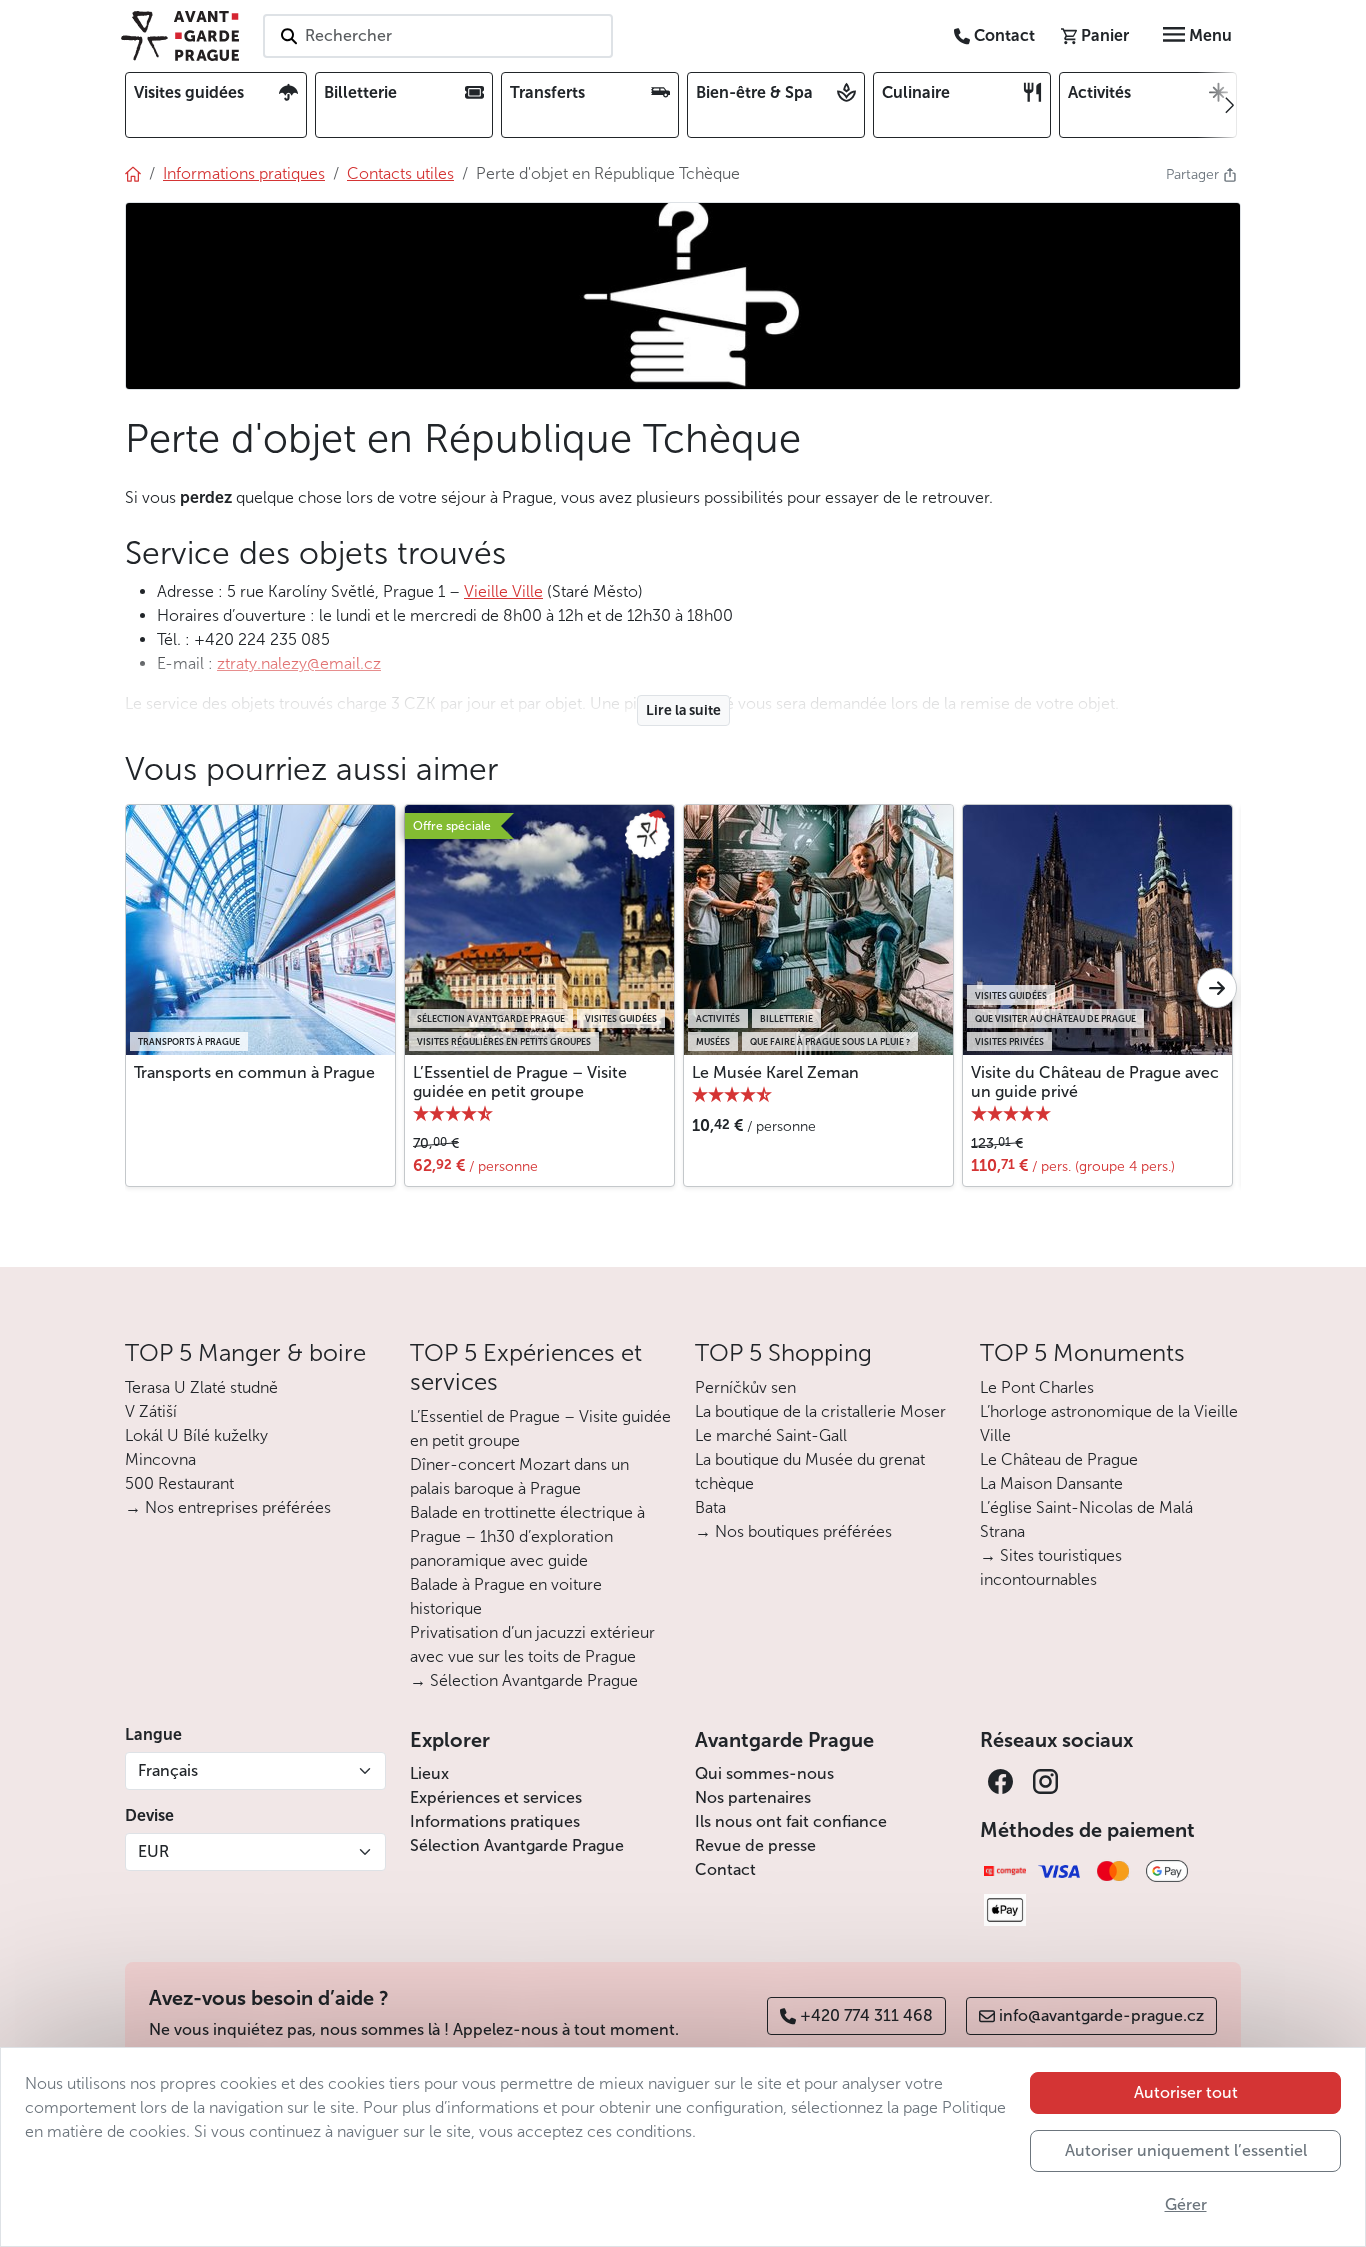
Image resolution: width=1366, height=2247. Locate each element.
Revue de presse (755, 1845)
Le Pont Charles (1037, 1387)
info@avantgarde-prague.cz (1101, 2015)
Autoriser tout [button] (1186, 2092)
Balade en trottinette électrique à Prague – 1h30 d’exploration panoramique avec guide (527, 1536)
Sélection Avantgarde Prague (517, 1845)
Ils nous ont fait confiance (791, 1821)
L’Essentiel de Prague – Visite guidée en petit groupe (520, 1082)
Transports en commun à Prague (254, 1072)
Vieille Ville (503, 591)
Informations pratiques (495, 1821)
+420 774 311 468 (866, 2015)
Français (168, 1770)
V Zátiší (151, 1411)
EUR (153, 1851)
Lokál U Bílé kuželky (196, 1435)
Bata (710, 1507)
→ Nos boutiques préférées (793, 1531)
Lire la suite (683, 710)
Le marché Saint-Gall (771, 1435)
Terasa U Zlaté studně (201, 1387)
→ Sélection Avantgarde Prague (524, 1680)
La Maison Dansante (1051, 1483)
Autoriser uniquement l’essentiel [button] (1186, 2150)
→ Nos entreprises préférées (228, 1507)
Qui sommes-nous (764, 1773)
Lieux (429, 1773)
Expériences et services (496, 1797)
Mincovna (160, 1459)
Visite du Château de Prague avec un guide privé (1095, 1082)
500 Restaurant (179, 1483)
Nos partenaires (753, 1797)
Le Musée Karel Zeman (775, 1072)
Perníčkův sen (745, 1387)
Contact (725, 1869)
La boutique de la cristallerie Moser (820, 1411)
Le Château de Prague (1059, 1459)
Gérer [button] (1186, 2204)
